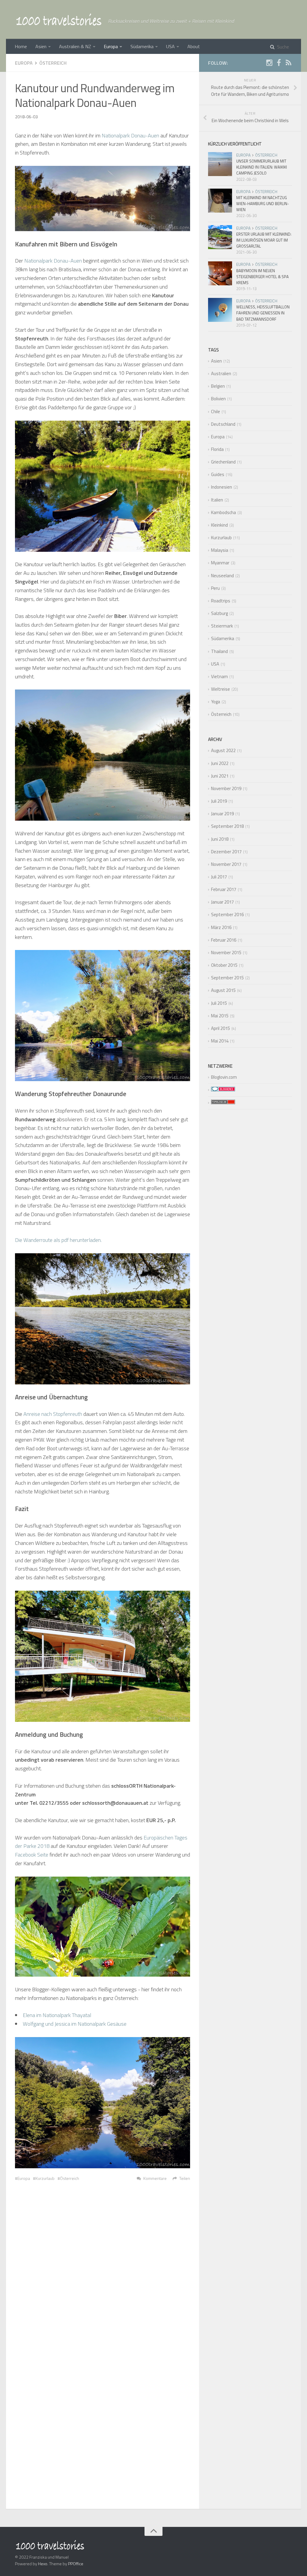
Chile (216, 412)
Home (21, 46)
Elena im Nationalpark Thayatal (57, 2015)
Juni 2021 (220, 776)
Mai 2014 (220, 1041)
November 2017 (226, 864)
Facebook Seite (32, 1855)
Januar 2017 (222, 902)
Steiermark (222, 626)
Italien (217, 500)
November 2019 (226, 788)
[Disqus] (103, 2272)
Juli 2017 (219, 877)
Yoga (216, 702)
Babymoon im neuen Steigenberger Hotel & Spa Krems (262, 277)
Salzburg (219, 613)
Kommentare (155, 2178)
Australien (221, 373)
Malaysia (220, 550)
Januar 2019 (222, 814)
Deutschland (223, 424)
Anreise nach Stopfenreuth (53, 1414)
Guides (218, 474)
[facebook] (279, 64)
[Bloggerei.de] (222, 1090)
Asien (41, 46)
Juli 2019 (219, 801)
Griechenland (223, 462)
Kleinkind (219, 525)
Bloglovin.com (224, 1077)
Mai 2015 (220, 1016)
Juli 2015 (219, 1003)
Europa (111, 46)
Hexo (43, 2564)
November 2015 (226, 953)
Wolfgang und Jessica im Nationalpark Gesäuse (75, 2024)
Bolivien (218, 399)
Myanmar (220, 563)
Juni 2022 (220, 763)
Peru (215, 588)
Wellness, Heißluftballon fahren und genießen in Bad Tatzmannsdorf (263, 313)
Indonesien (222, 487)
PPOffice (76, 2564)
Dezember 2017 (226, 852)
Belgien (218, 386)
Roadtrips (221, 601)
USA (170, 46)
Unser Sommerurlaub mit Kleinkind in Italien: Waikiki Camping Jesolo (262, 167)
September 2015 (227, 978)
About (194, 46)
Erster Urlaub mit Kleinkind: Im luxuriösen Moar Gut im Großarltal (264, 240)
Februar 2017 (224, 889)
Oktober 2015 (224, 965)
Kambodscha (224, 512)
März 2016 (221, 927)
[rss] (288, 64)
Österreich (53, 63)
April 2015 (221, 1028)
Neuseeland (222, 576)
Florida (217, 449)
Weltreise (221, 689)
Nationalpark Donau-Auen (130, 135)
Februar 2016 (224, 940)
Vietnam (219, 676)
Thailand (219, 651)
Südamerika (142, 46)
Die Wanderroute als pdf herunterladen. (58, 1240)
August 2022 (223, 750)
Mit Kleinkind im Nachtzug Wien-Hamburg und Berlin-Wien (263, 204)
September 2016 (227, 915)
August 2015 (223, 990)
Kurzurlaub (45, 2178)
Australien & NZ (75, 46)
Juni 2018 (220, 839)
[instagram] (269, 64)
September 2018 (227, 826)
